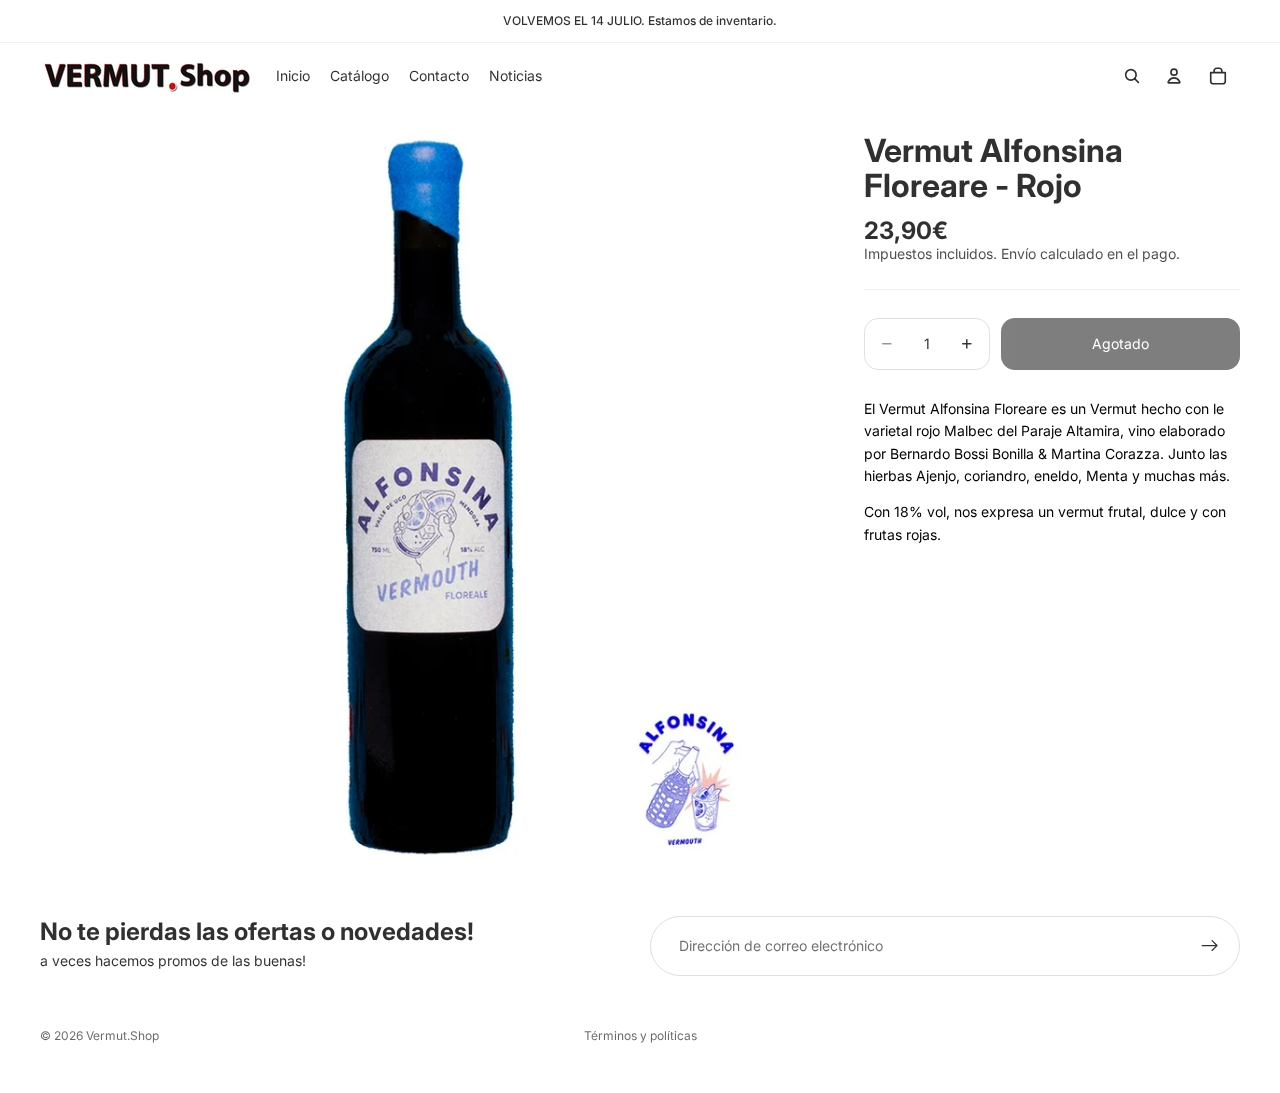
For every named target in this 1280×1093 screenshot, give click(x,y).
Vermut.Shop (122, 1035)
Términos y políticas (640, 1035)
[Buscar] (1132, 76)
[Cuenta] (1174, 76)
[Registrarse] (1210, 946)
